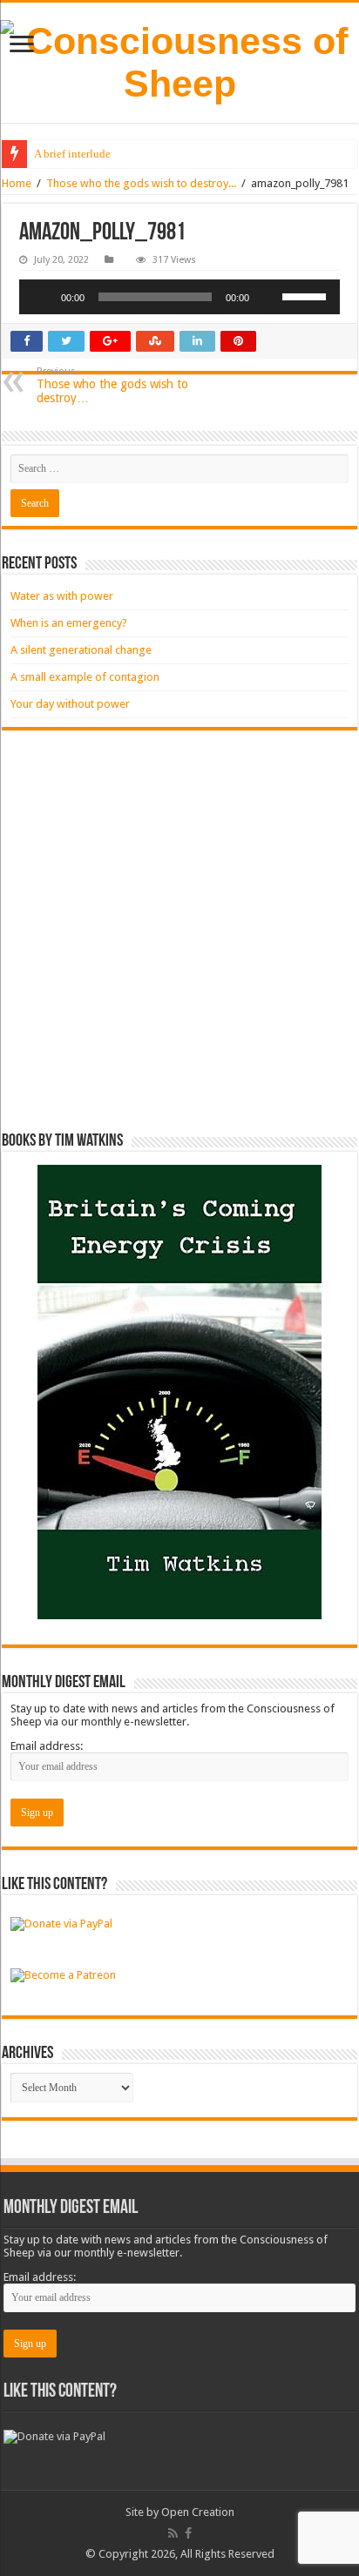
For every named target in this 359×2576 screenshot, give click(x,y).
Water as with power (62, 596)
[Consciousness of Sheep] (179, 63)
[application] (179, 297)
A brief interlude (72, 154)
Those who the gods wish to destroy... (141, 183)
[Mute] (268, 297)
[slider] (307, 295)
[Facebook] (188, 2533)
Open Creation (198, 2512)
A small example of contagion (85, 677)
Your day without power (70, 704)
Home (17, 183)
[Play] (42, 297)
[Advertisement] (179, 932)
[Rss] (173, 2533)
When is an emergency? (69, 623)
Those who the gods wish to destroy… (112, 385)
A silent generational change (81, 650)
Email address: (47, 1746)
